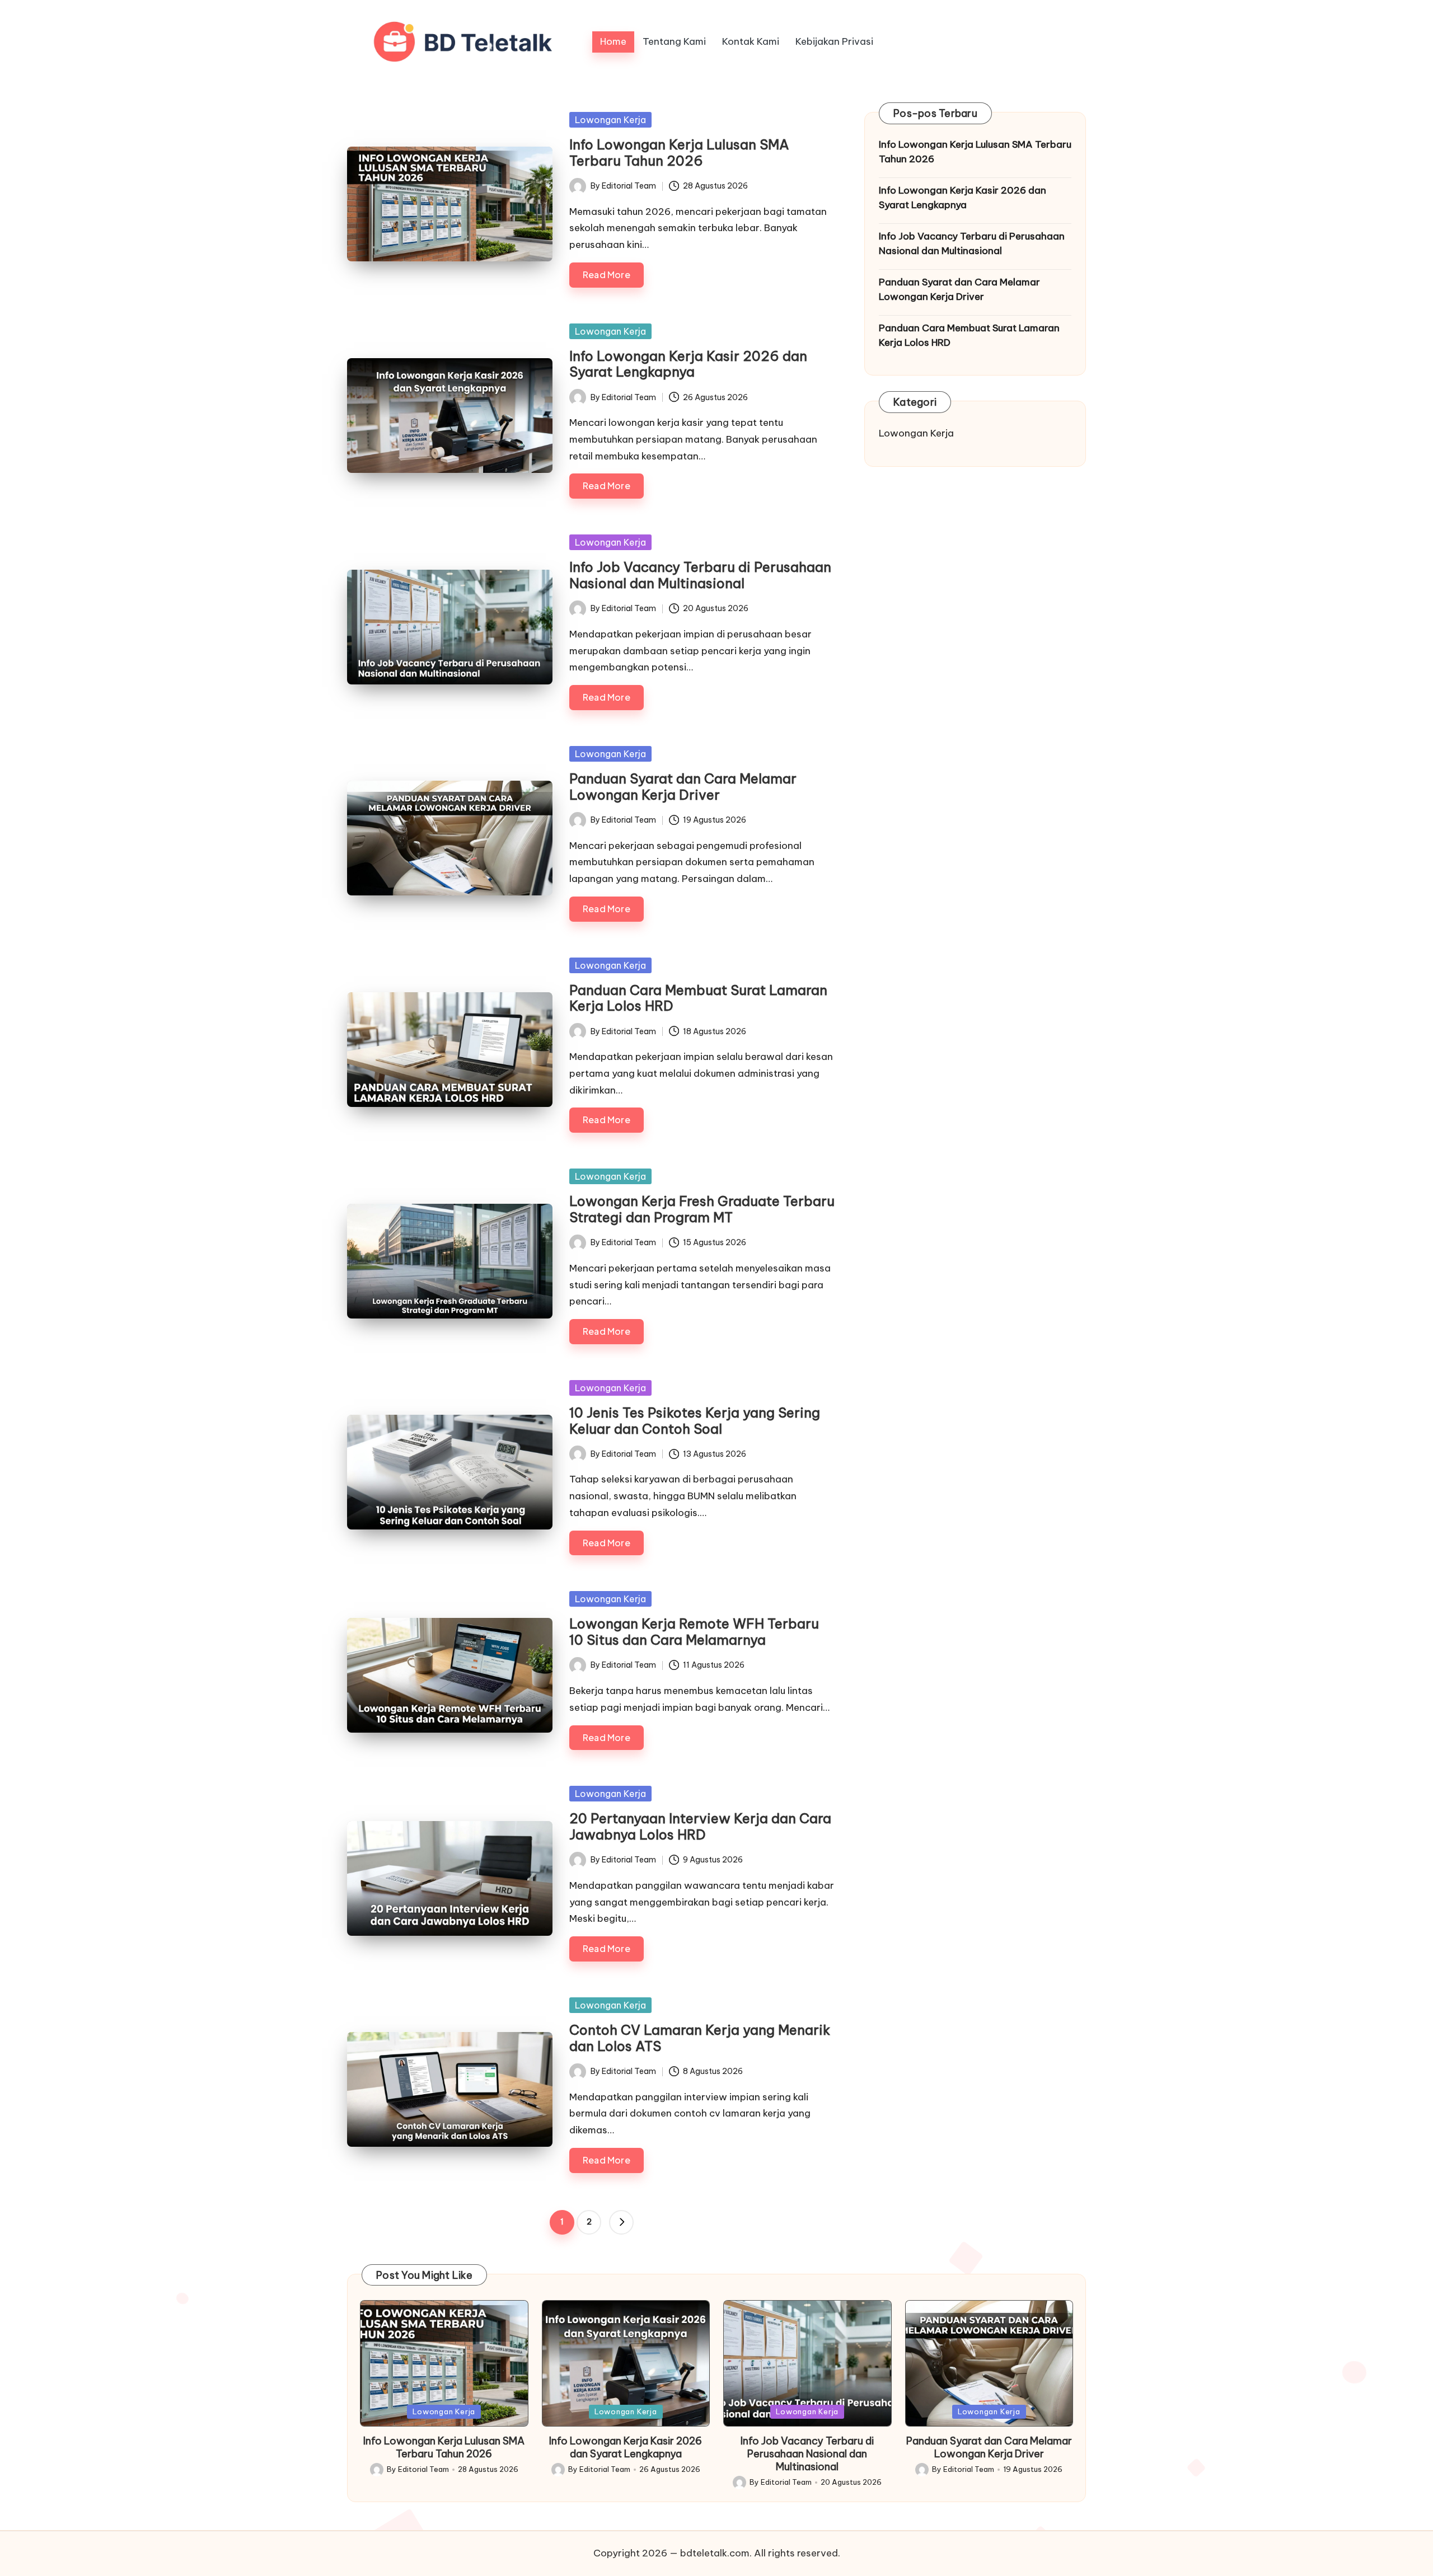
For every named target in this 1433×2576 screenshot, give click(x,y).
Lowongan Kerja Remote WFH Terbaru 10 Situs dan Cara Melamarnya (694, 1632)
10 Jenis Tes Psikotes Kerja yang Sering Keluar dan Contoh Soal (695, 1421)
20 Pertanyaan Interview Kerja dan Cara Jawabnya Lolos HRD (700, 1826)
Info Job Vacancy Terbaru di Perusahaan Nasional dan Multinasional (700, 575)
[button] (621, 2222)
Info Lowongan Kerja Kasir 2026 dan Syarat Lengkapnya (688, 364)
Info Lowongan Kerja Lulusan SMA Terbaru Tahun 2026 (679, 153)
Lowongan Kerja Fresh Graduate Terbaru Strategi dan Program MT (702, 1209)
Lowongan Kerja (610, 120)
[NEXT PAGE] (621, 2222)
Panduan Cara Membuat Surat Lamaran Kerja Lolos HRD (698, 998)
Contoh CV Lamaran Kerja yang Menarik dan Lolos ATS (700, 2038)
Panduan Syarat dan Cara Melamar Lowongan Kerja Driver (683, 787)
